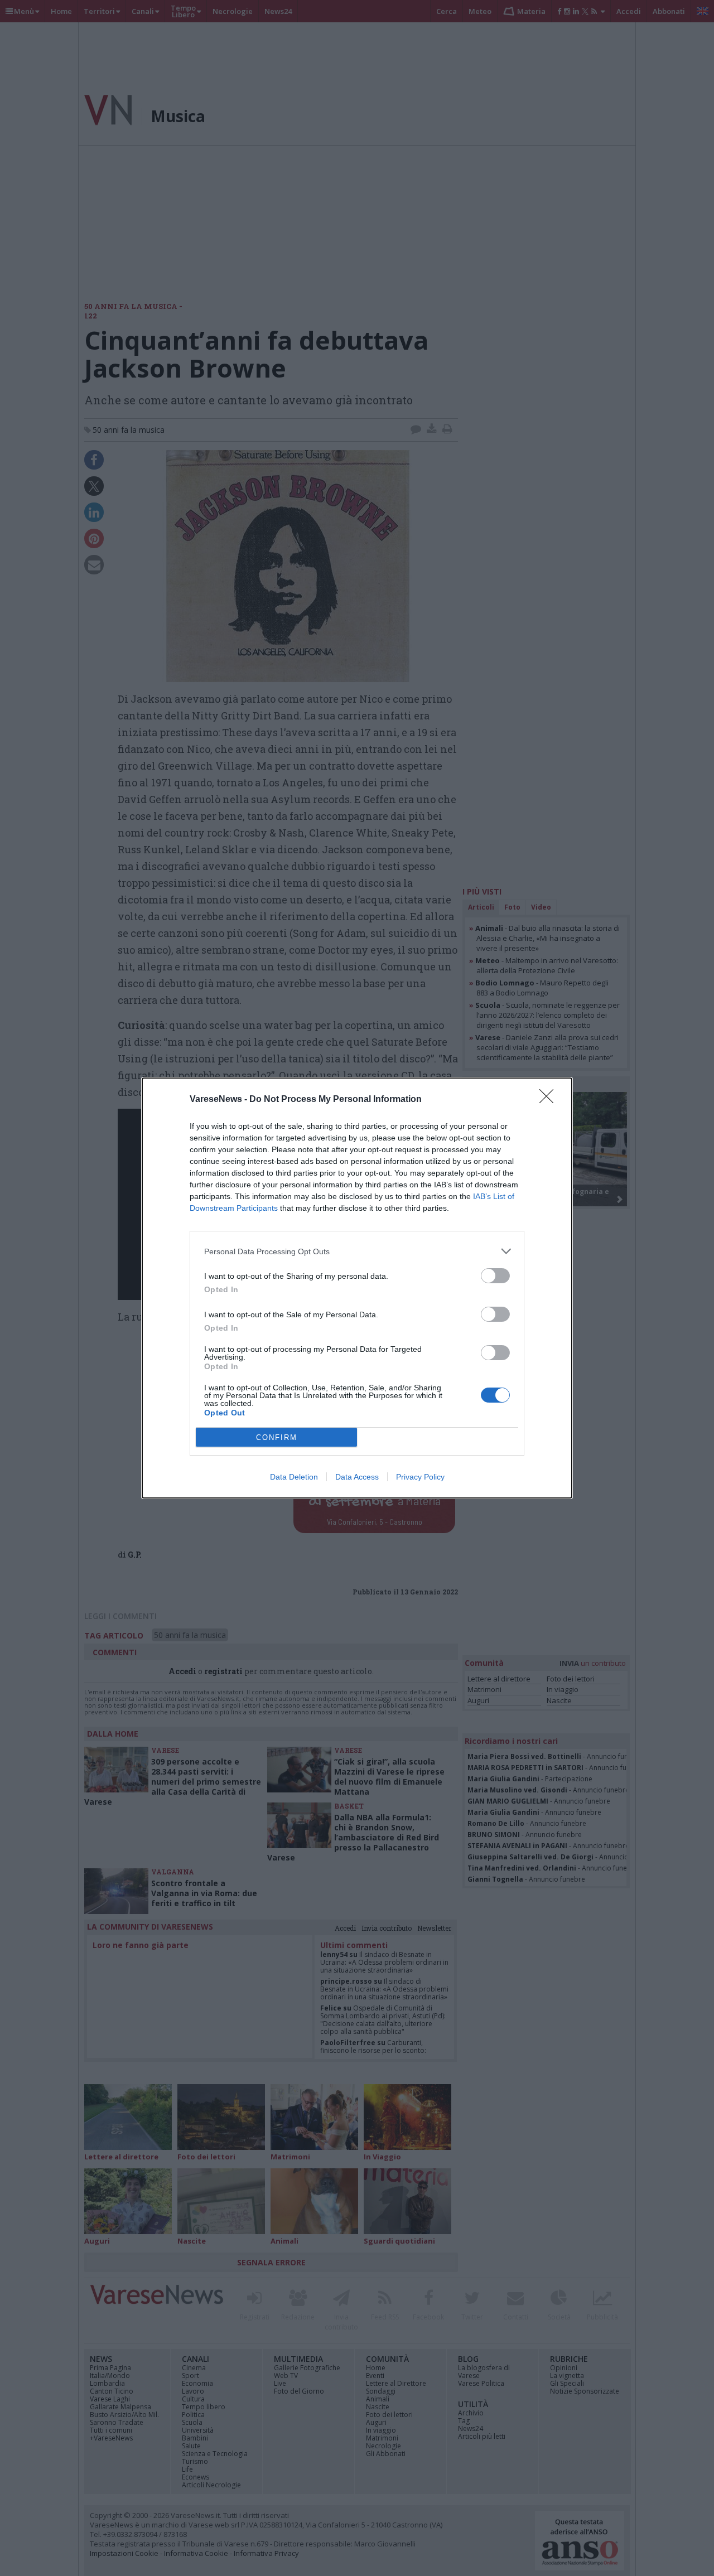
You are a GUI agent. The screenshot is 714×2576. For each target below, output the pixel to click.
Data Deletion (294, 1477)
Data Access (357, 1477)
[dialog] (357, 1288)
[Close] (550, 1100)
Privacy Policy (420, 1477)
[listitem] (357, 1251)
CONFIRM (277, 1437)
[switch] (495, 1276)
